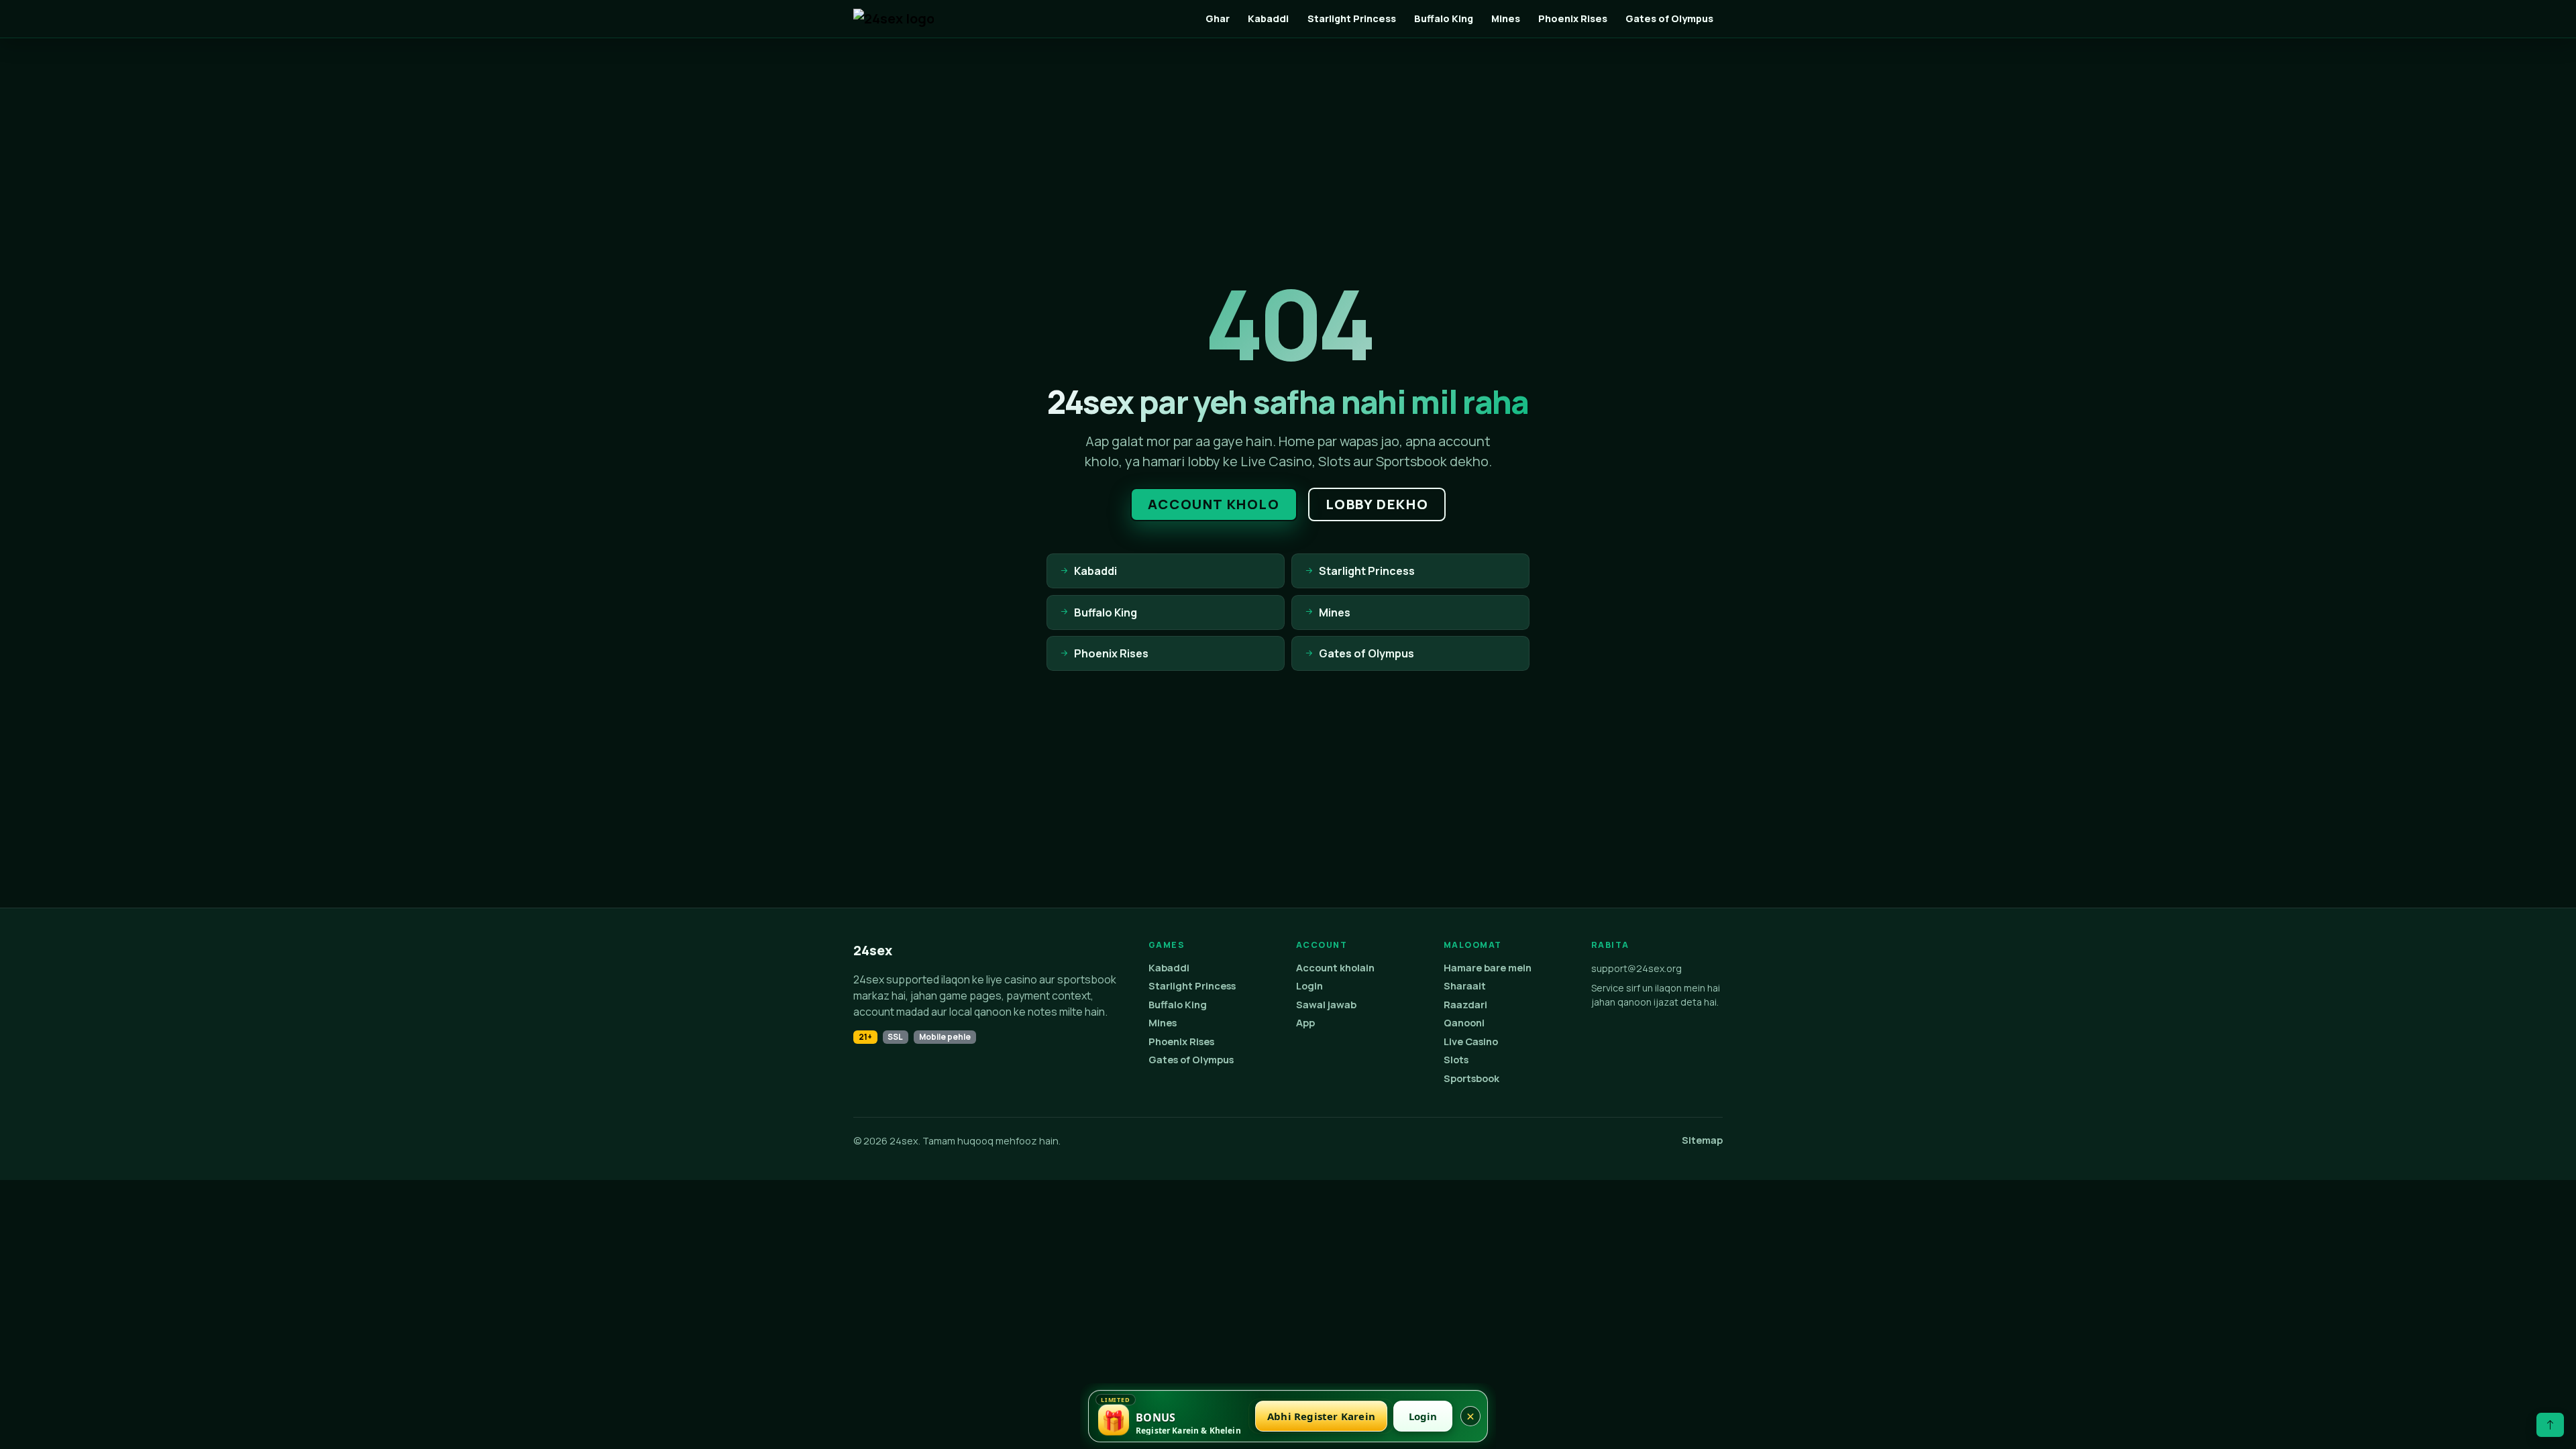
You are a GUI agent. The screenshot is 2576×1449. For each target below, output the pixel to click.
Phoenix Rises (1573, 18)
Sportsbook (1471, 1078)
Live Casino (1471, 1041)
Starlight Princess (1352, 18)
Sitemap (1702, 1140)
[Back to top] (2550, 1425)
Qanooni (1464, 1023)
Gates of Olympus (1669, 18)
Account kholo (1214, 504)
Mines (1506, 18)
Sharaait (1465, 986)
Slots (1456, 1060)
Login (1309, 986)
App (1305, 1023)
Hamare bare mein (1488, 968)
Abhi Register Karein (1321, 1416)
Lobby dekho (1377, 504)
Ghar (1218, 18)
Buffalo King (1444, 18)
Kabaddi (1268, 18)
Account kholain (1335, 968)
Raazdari (1465, 1005)
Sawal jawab (1326, 1005)
